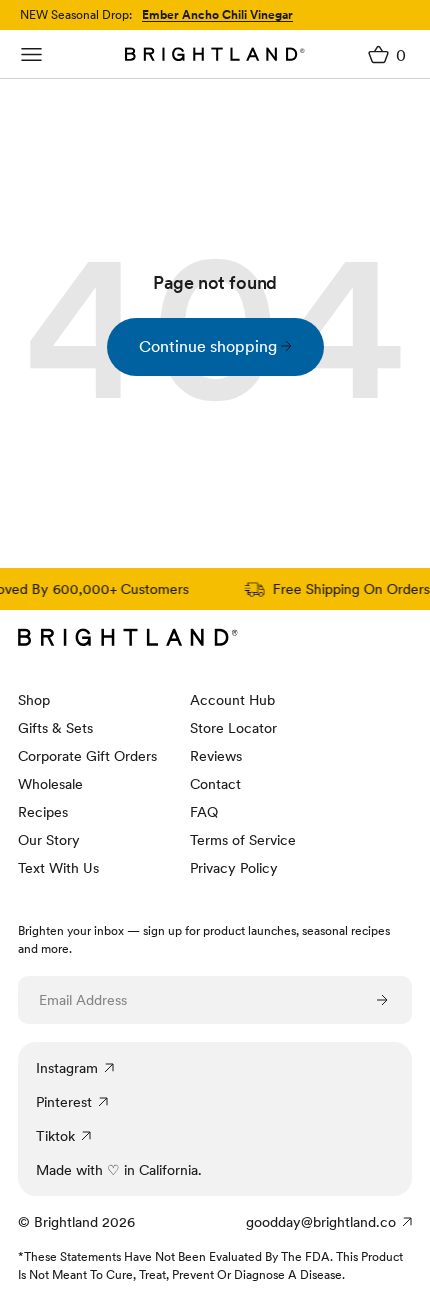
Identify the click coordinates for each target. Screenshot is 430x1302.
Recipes (43, 812)
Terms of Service (243, 840)
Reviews (216, 756)
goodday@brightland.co (321, 1222)
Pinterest (64, 1102)
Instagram (67, 1068)
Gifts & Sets (55, 728)
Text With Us (58, 868)
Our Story (49, 840)
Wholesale (50, 784)
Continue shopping (210, 346)
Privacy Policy (234, 868)
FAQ (204, 812)
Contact (215, 784)
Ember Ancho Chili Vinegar (217, 15)
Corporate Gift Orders (87, 756)
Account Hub (232, 700)
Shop (34, 700)
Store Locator (233, 728)
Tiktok (55, 1136)
